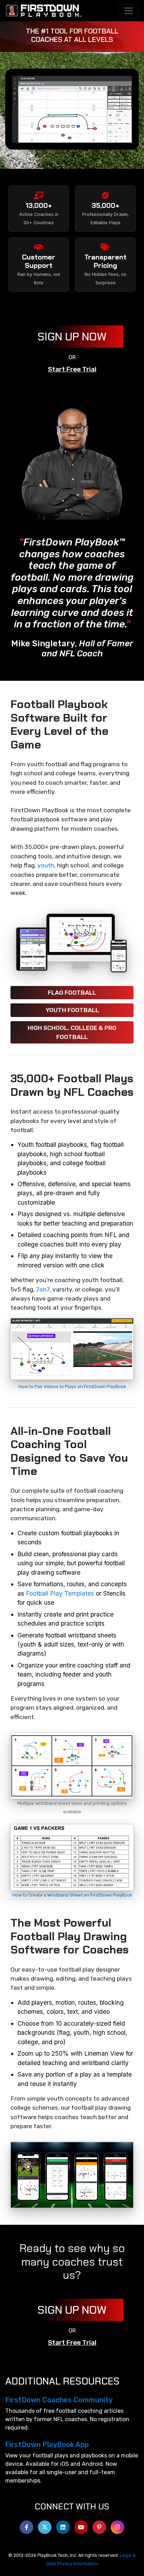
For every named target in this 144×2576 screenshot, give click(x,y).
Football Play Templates (60, 1593)
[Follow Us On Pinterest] (99, 2525)
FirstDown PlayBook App (47, 2445)
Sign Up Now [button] (72, 337)
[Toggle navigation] (129, 11)
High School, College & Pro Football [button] (72, 1032)
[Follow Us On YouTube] (81, 2525)
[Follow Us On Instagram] (117, 2525)
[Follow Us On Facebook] (27, 2525)
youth (46, 865)
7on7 (43, 1289)
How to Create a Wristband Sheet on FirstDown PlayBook (72, 1895)
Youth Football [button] (72, 1010)
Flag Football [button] (72, 993)
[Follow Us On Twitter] (45, 2525)
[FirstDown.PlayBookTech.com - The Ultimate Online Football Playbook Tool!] (44, 11)
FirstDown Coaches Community (59, 2400)
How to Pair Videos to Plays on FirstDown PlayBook (72, 1387)
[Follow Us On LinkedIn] (63, 2525)
